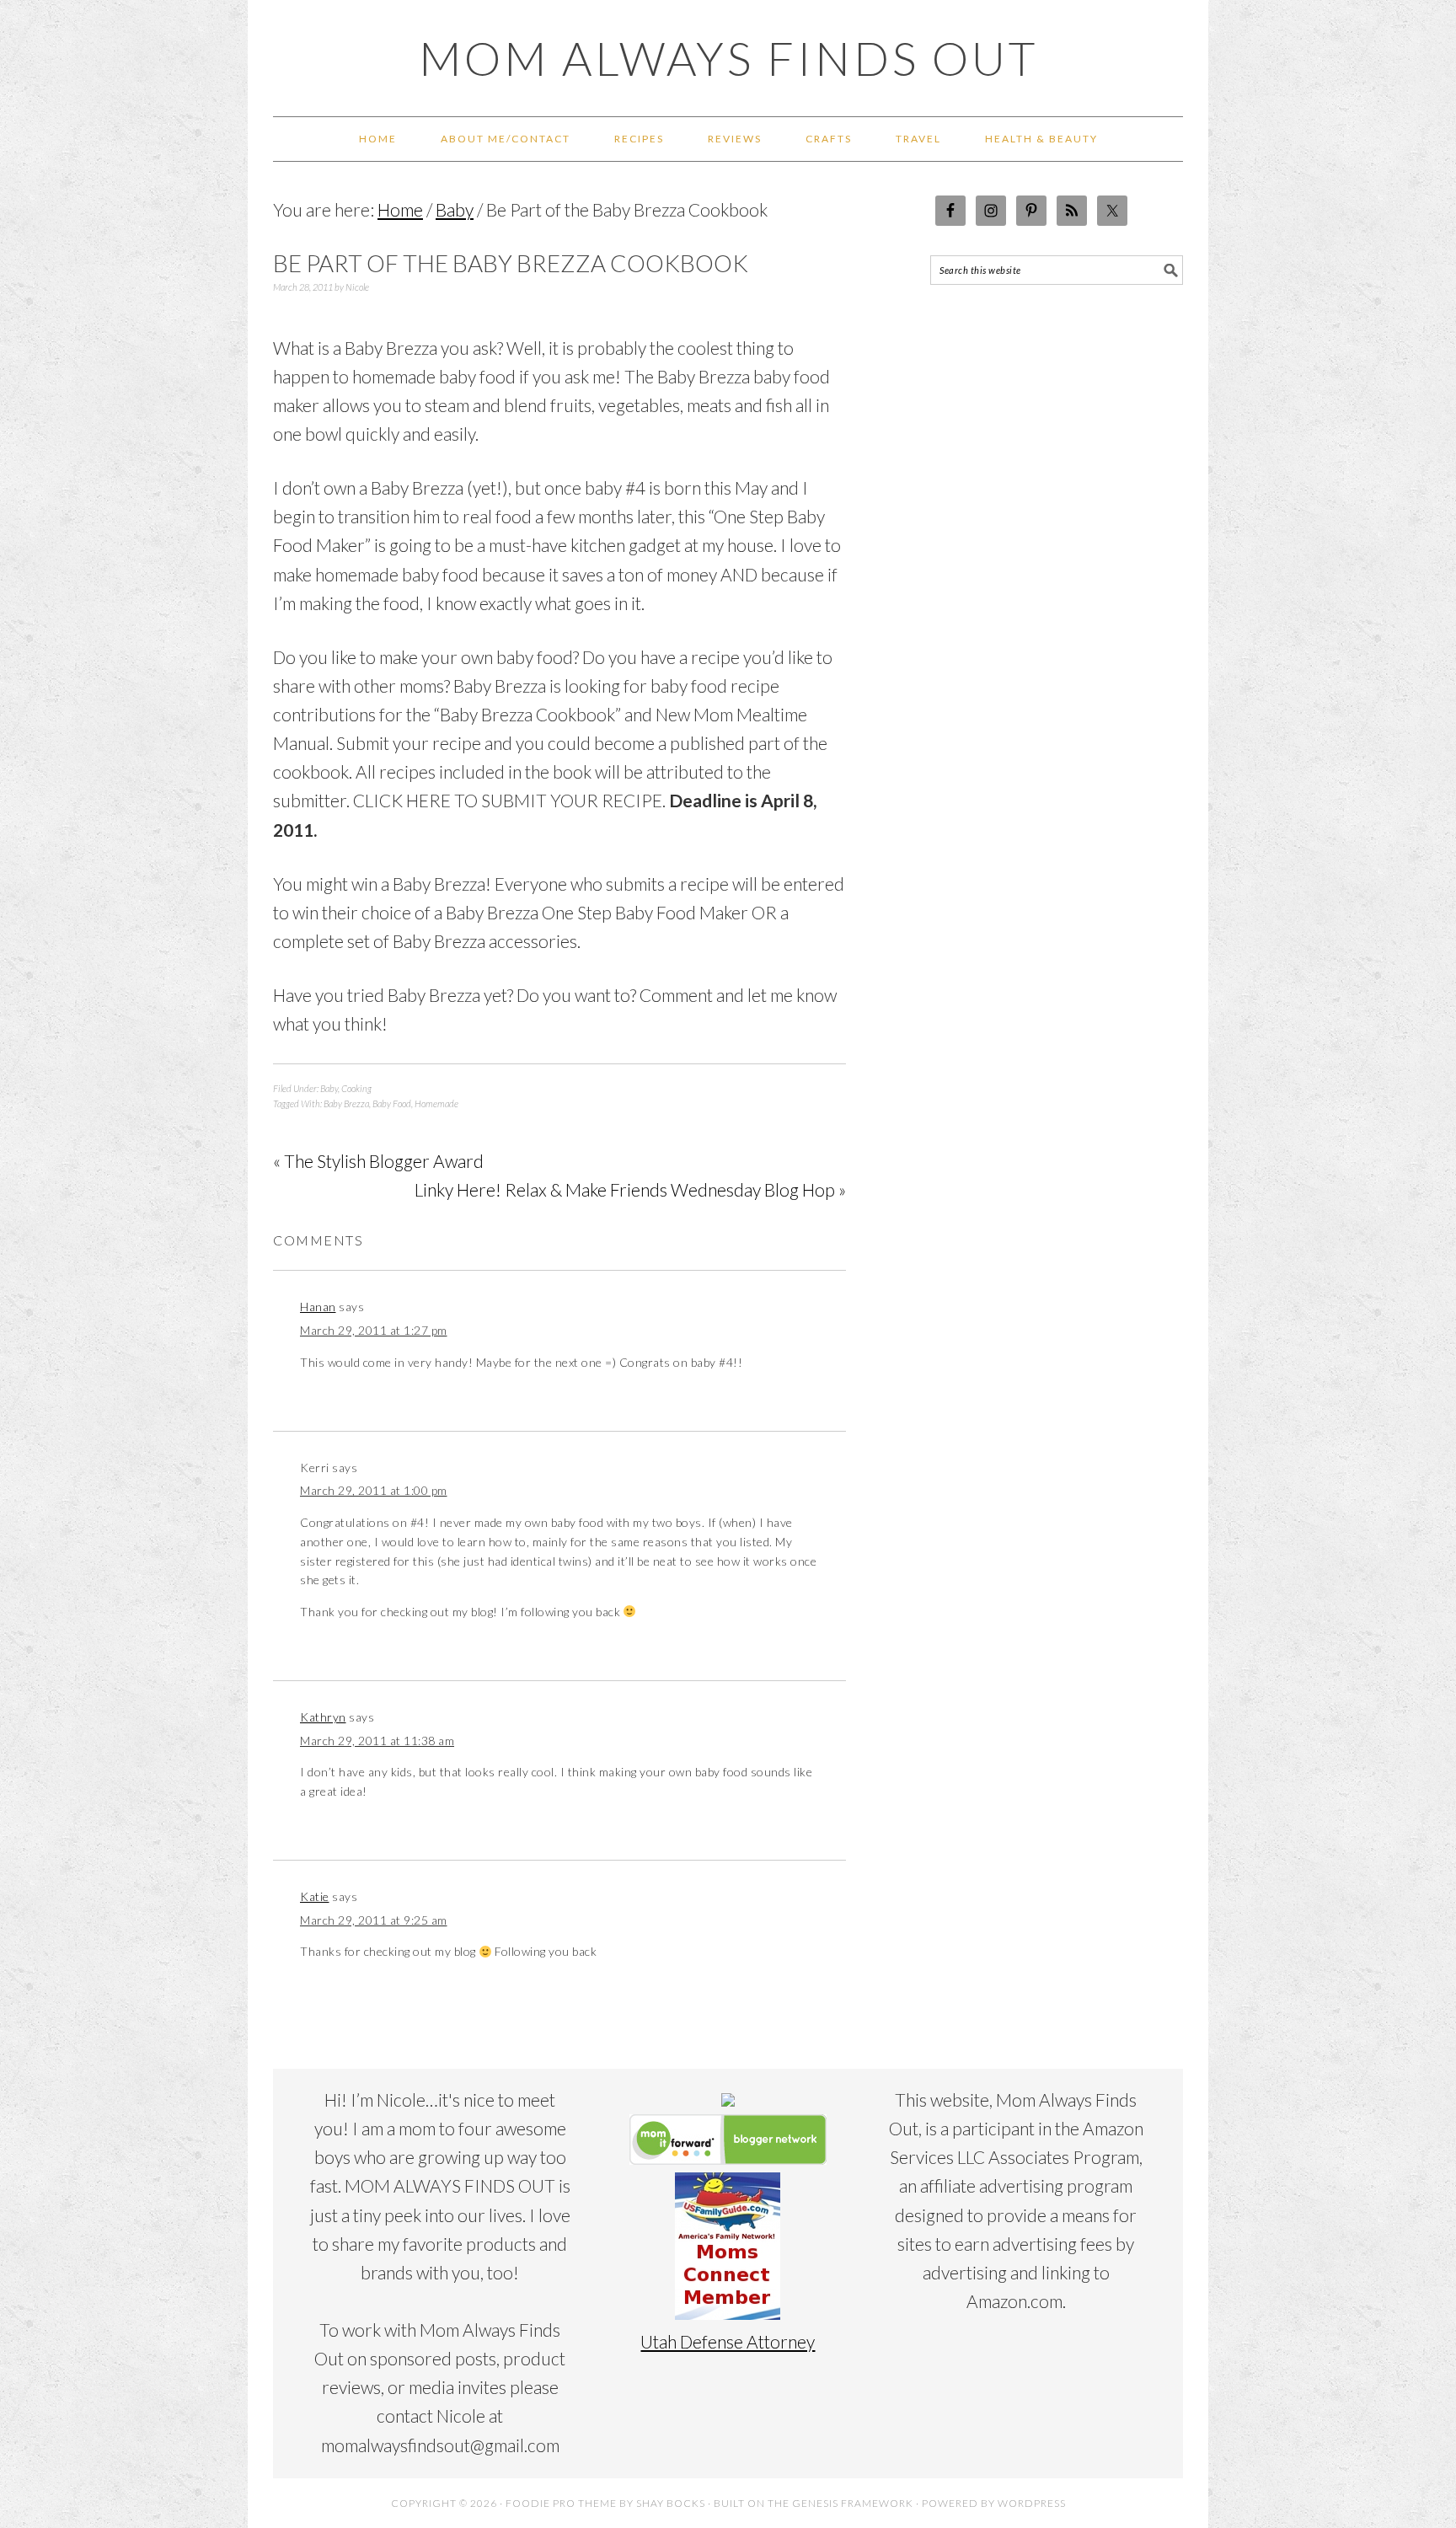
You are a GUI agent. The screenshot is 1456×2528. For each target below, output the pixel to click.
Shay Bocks (671, 2503)
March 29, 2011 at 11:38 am (377, 1741)
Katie (315, 1896)
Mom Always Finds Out (728, 58)
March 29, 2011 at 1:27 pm (374, 1330)
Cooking (356, 1088)
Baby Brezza (346, 1103)
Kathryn (323, 1717)
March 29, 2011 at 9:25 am (374, 1920)
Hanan (318, 1307)
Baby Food (392, 1103)
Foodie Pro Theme (561, 2503)
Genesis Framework (853, 2503)
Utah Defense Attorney (728, 2341)
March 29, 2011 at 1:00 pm (374, 1490)
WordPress (1032, 2503)
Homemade (436, 1103)
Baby (329, 1088)
